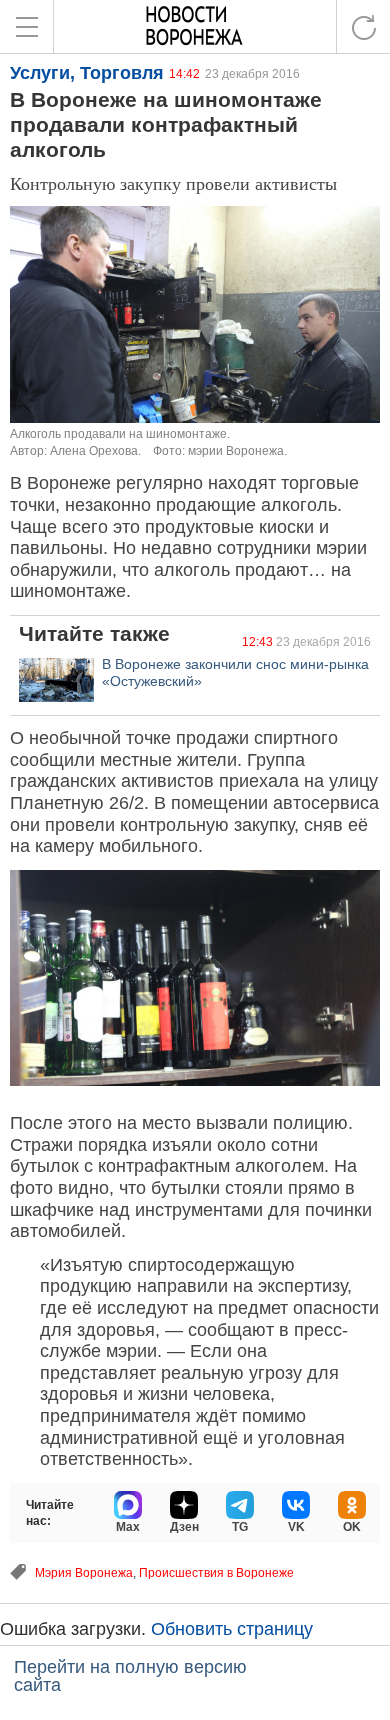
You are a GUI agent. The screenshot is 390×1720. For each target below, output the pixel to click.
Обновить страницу (232, 1629)
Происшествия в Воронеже (216, 1573)
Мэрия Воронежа (84, 1573)
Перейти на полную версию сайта (130, 1676)
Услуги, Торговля (87, 73)
